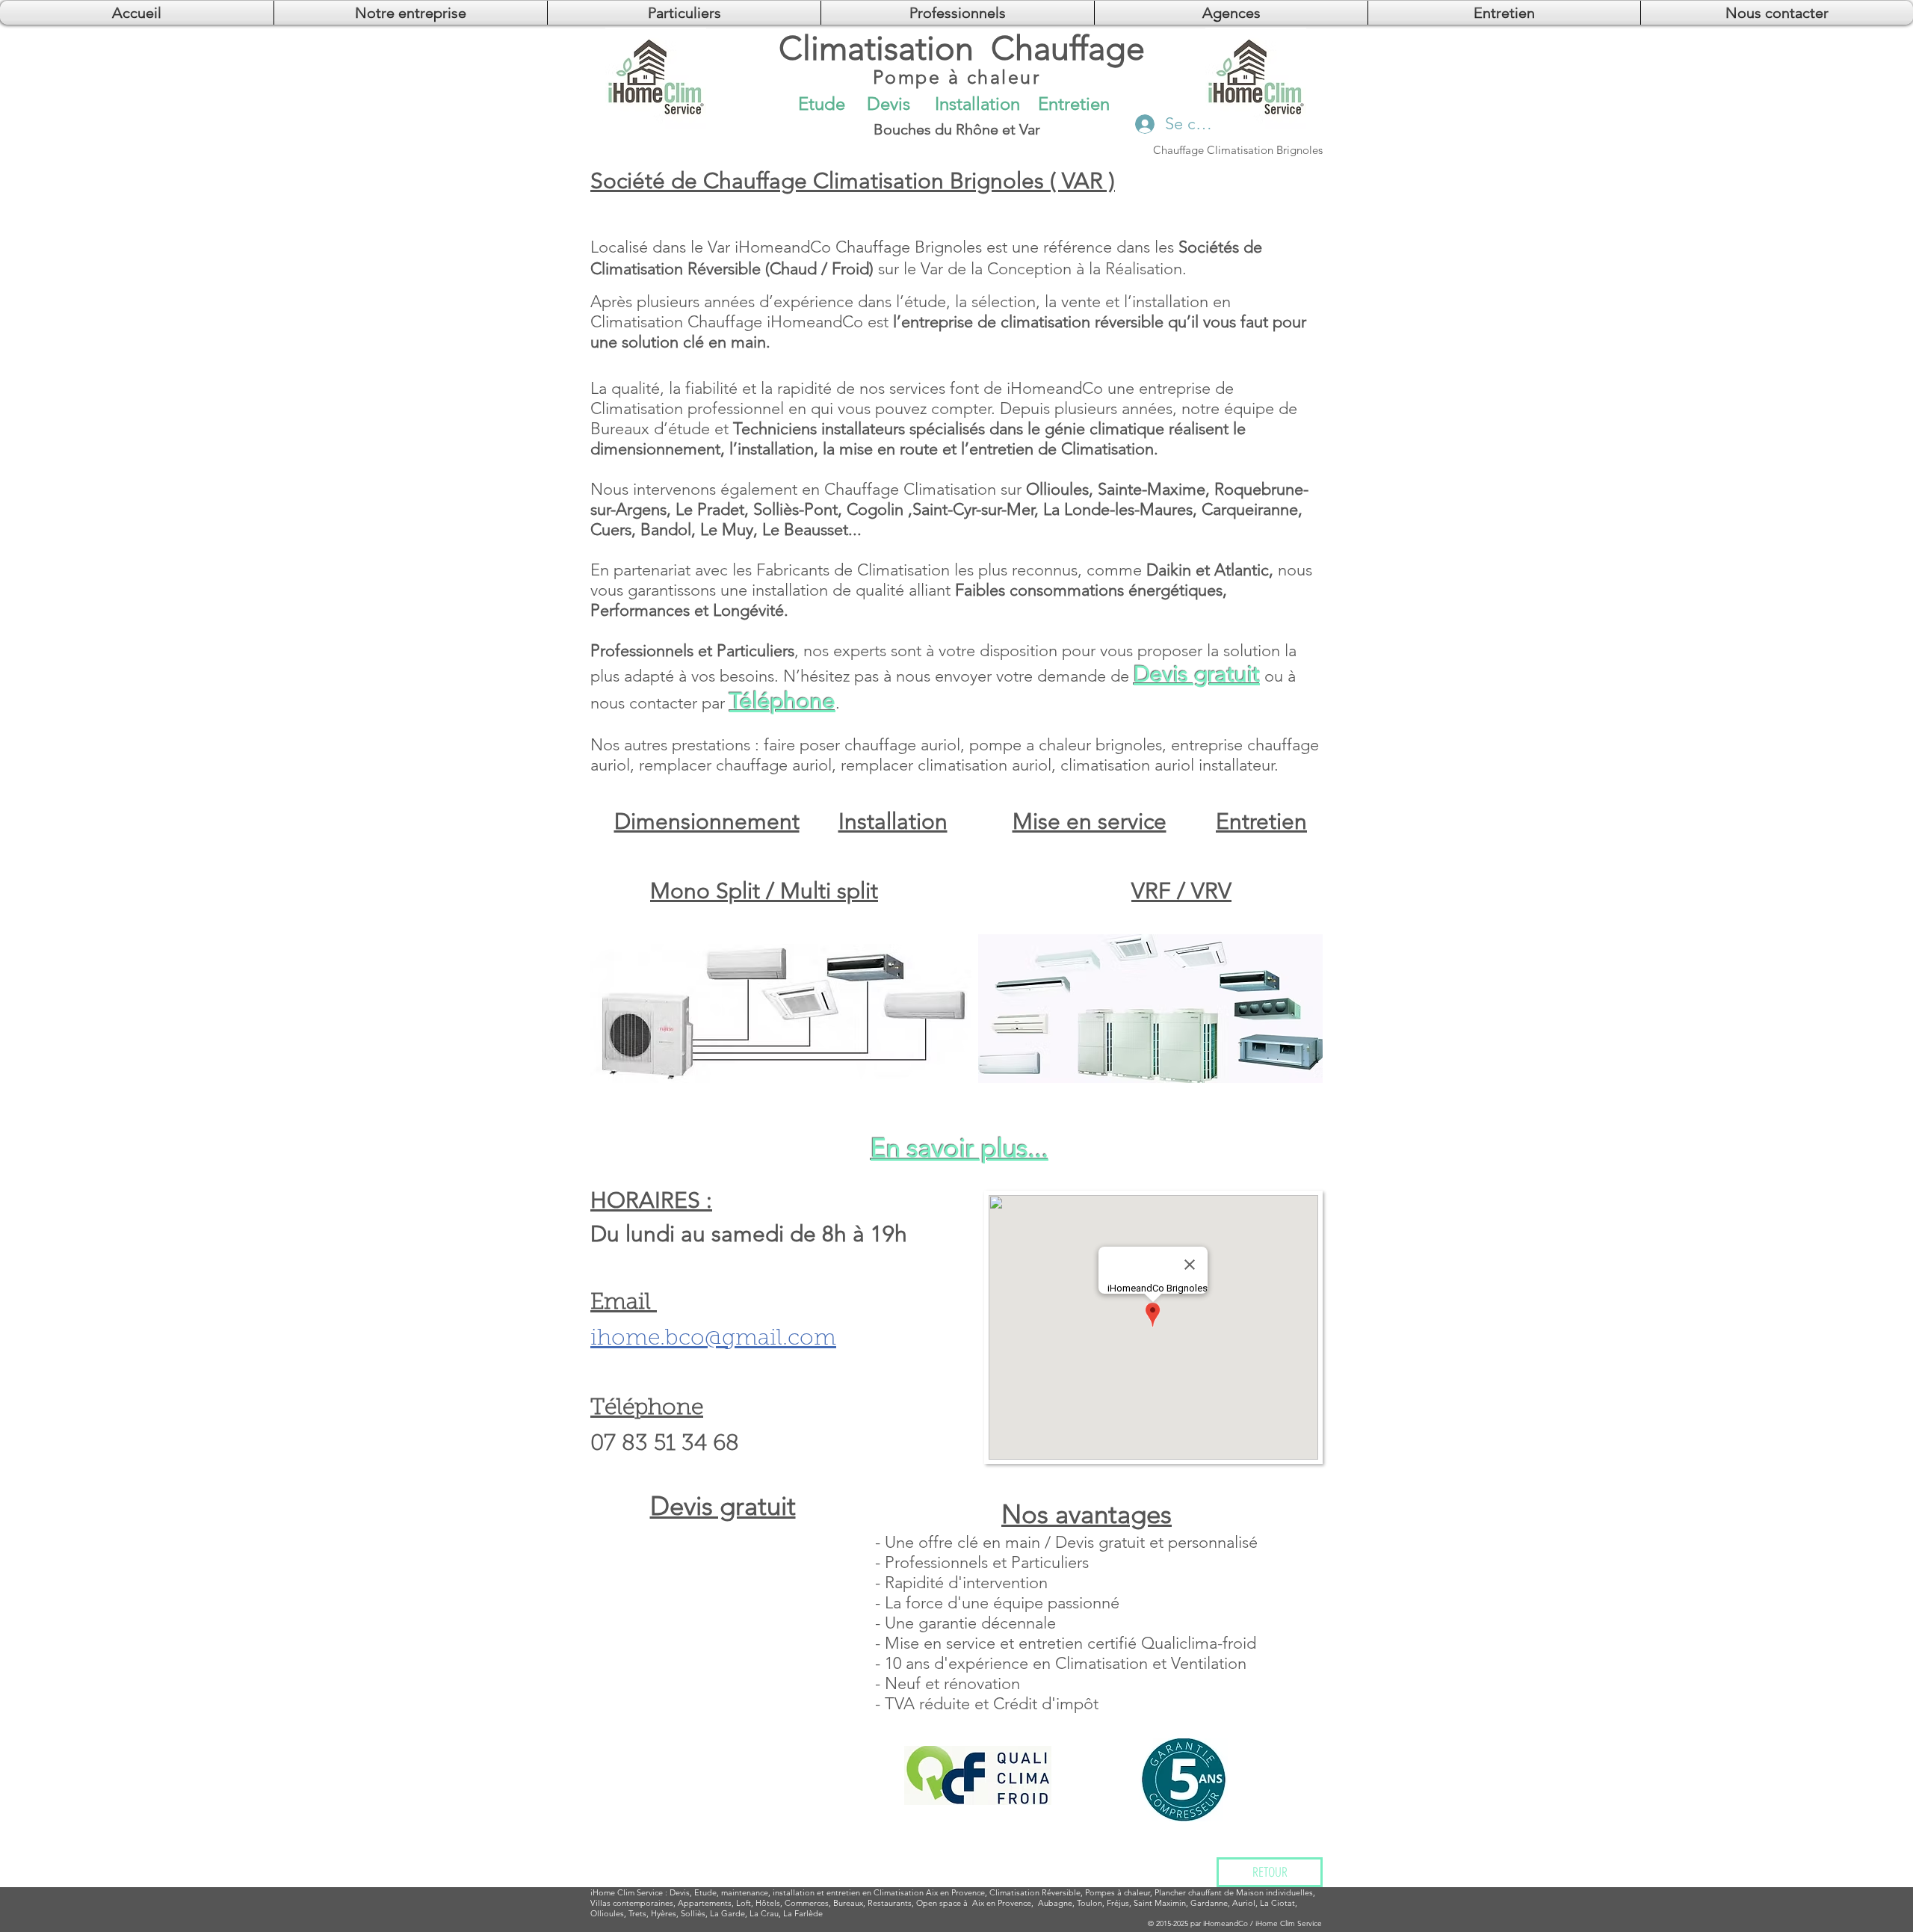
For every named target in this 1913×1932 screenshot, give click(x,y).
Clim (626, 1892)
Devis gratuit (1197, 674)
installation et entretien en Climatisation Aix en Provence (879, 1892)
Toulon (1090, 1903)
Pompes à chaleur (1118, 1892)
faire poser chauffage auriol (862, 745)
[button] (1231, 13)
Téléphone (782, 701)
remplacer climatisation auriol (946, 765)
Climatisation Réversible (1035, 1892)
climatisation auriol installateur (1167, 765)
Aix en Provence (1002, 1903)
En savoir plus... (959, 1148)
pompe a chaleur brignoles (1066, 745)
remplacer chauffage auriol (735, 765)
